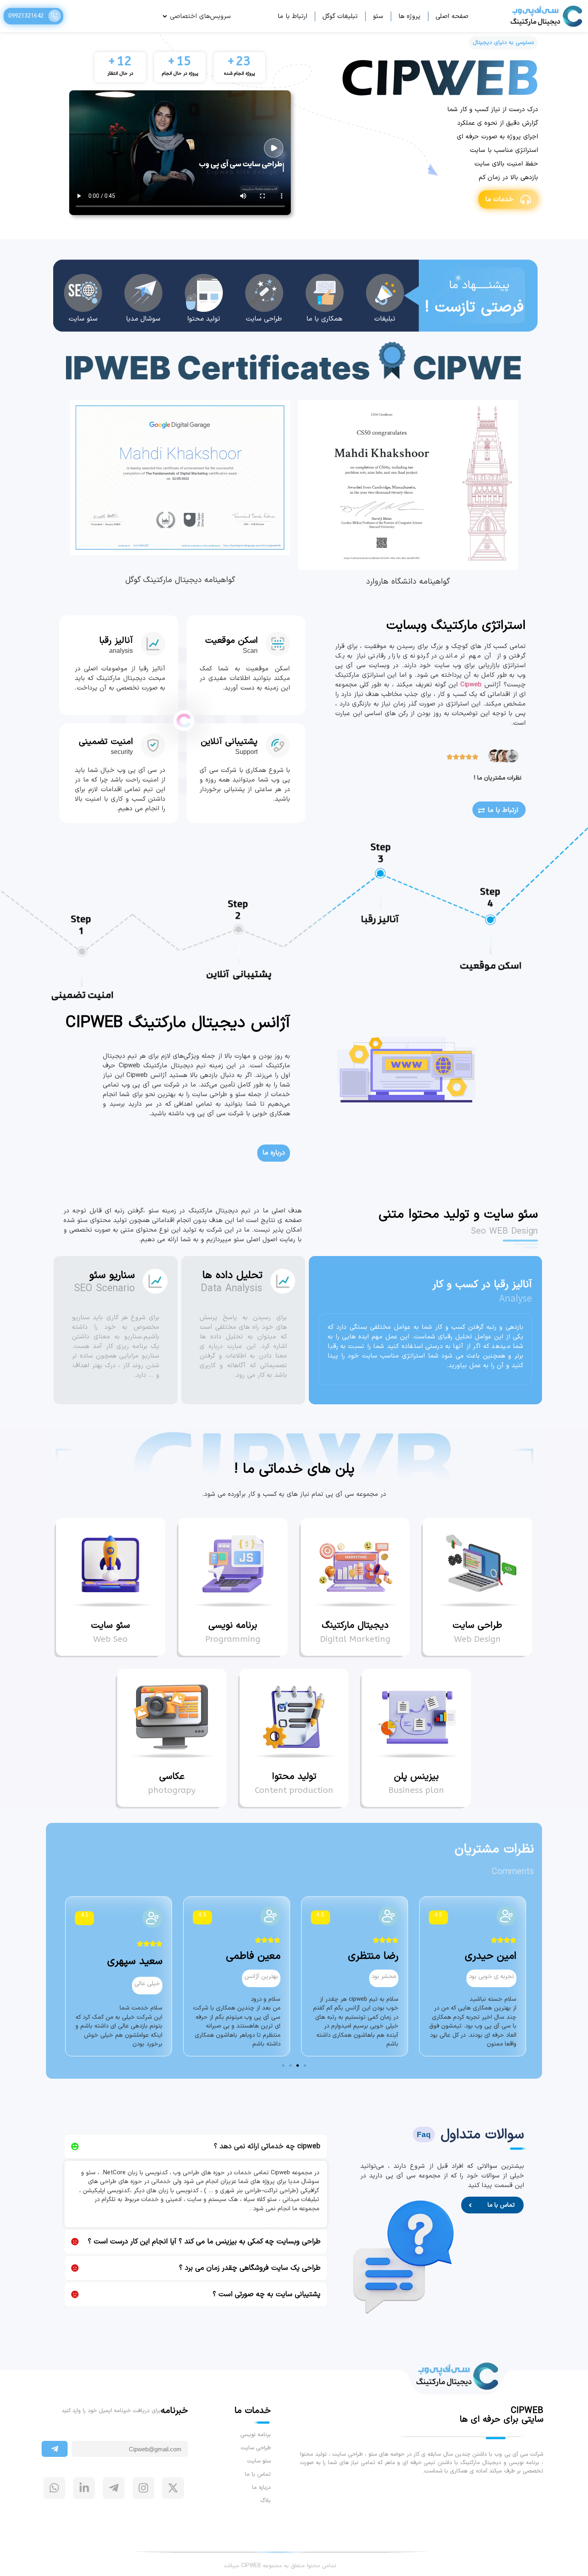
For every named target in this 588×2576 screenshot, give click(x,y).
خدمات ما (499, 199)
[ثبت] (55, 2449)
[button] (305, 2066)
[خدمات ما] (526, 199)
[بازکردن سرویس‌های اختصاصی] (165, 16)
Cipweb (471, 685)
